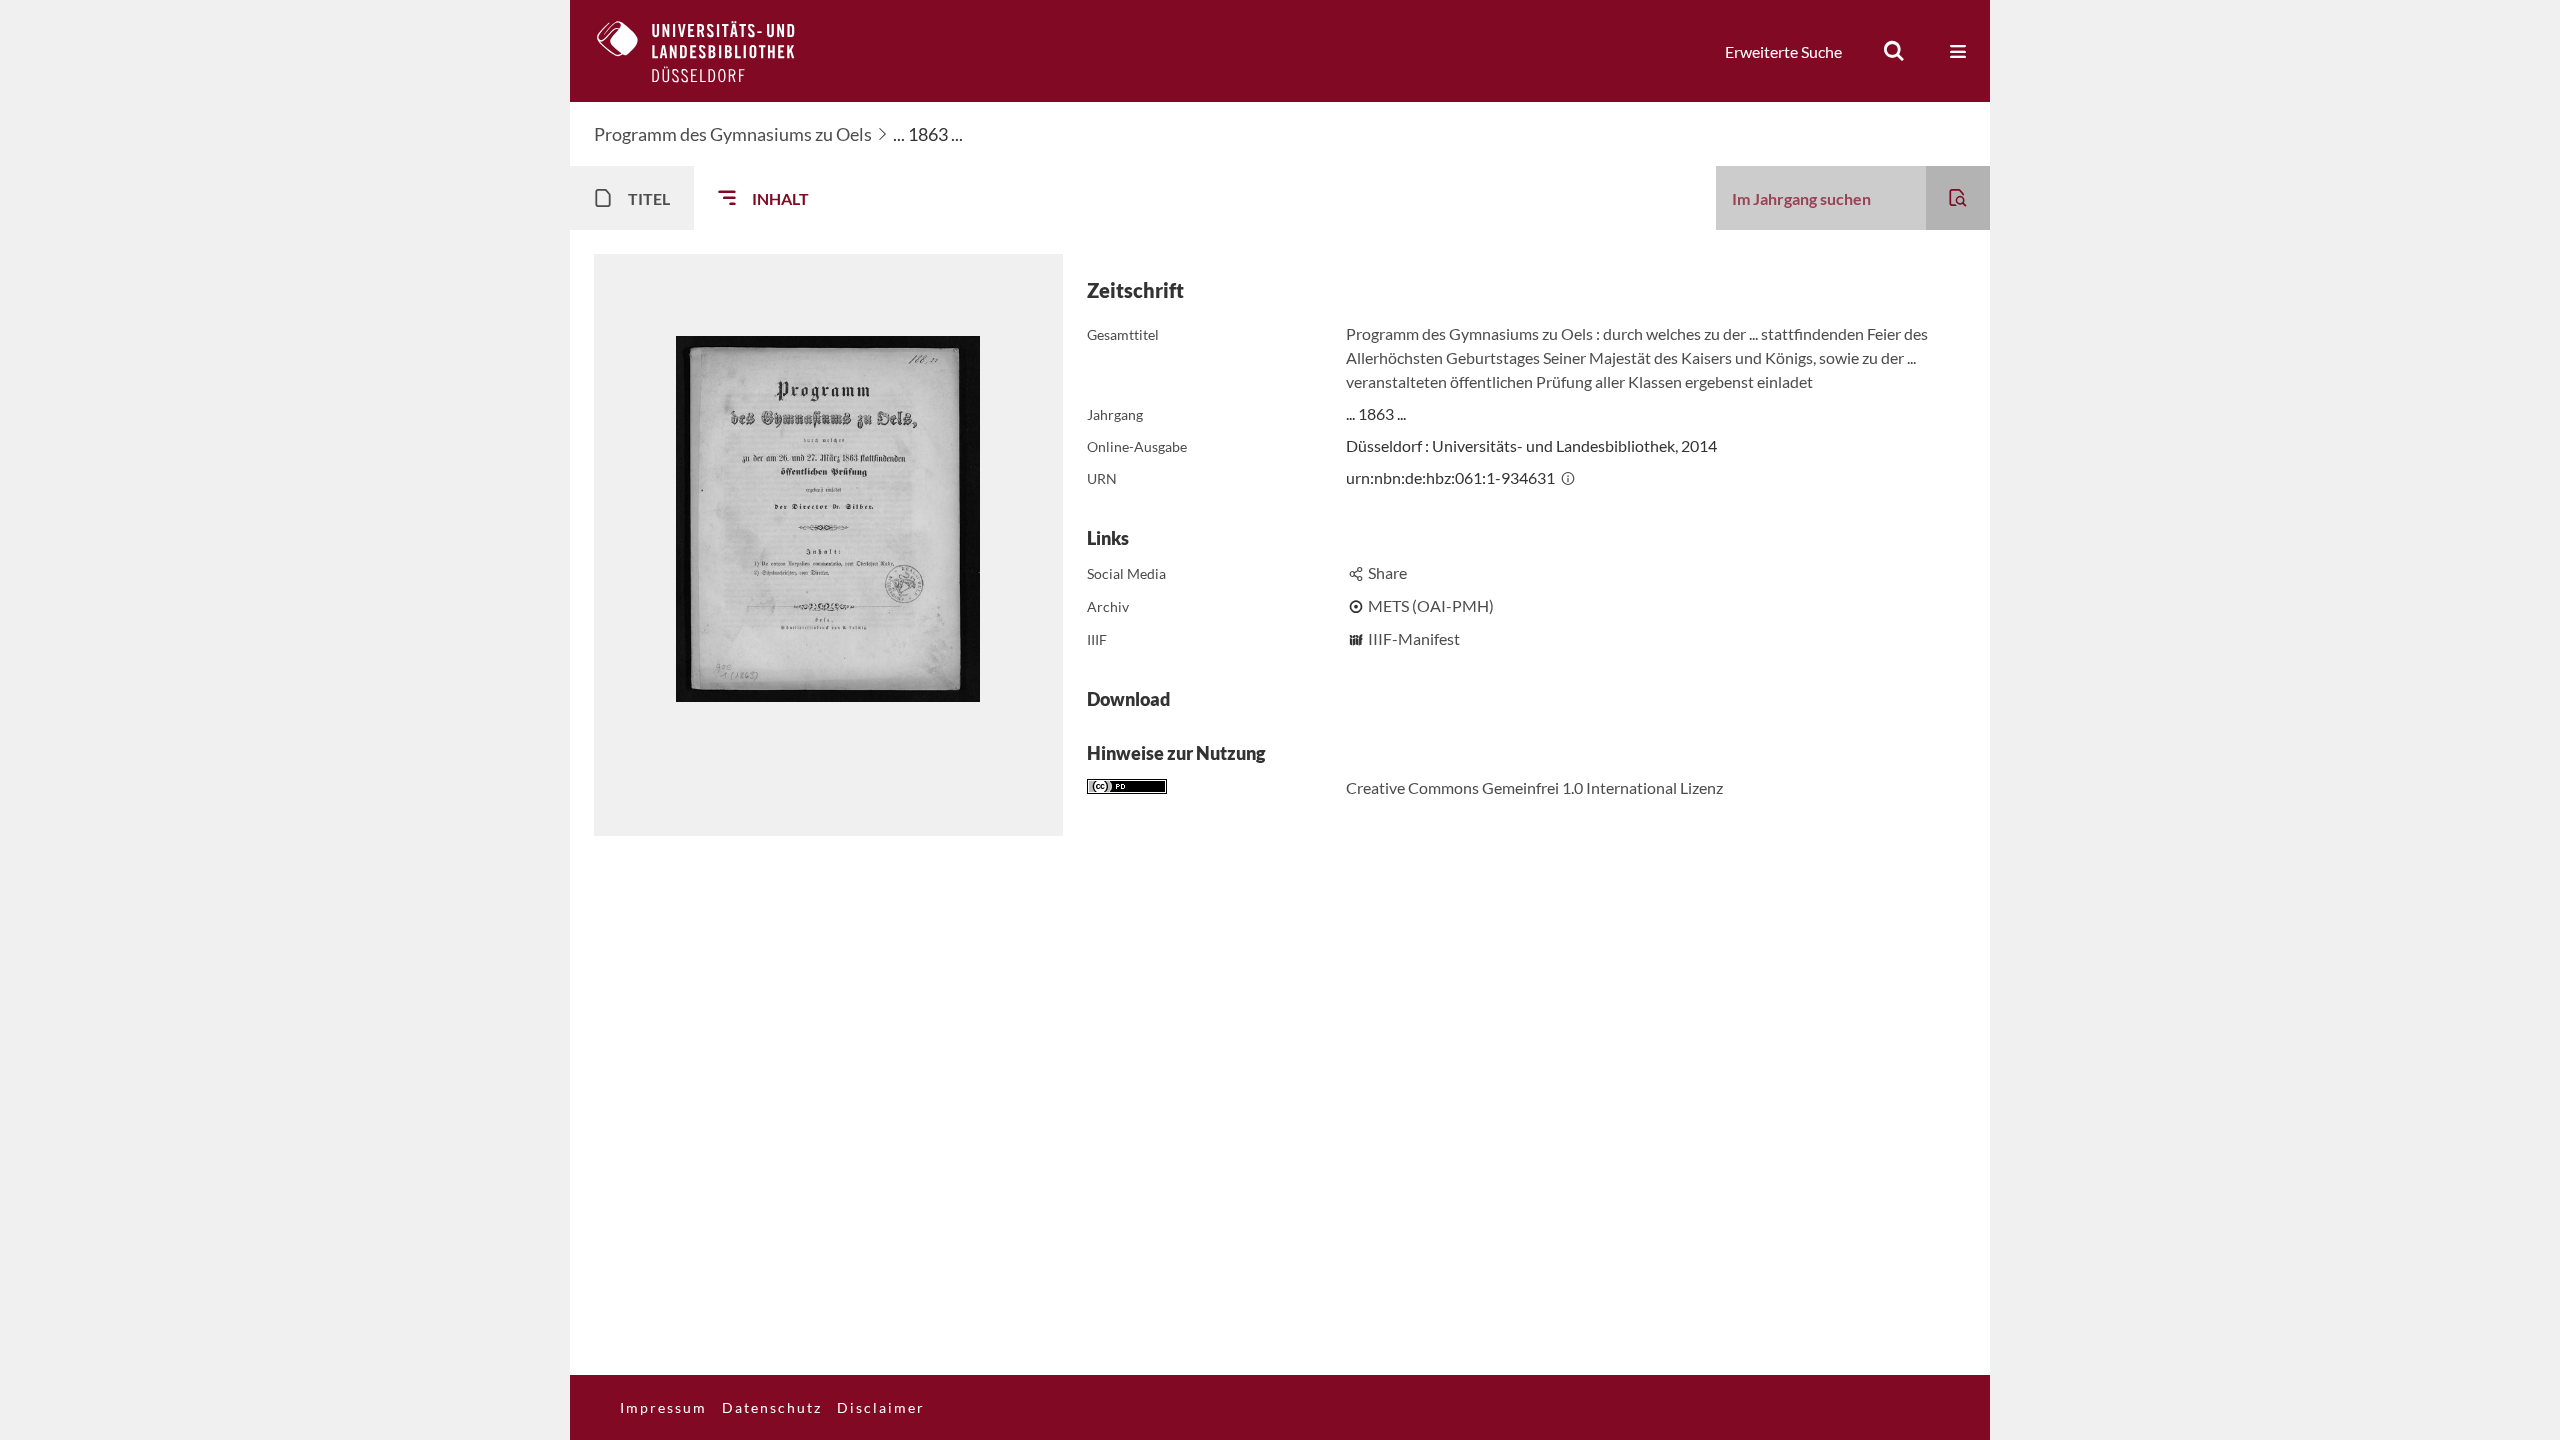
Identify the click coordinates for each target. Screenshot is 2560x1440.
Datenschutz (772, 1407)
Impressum (663, 1407)
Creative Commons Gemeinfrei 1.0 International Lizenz (1534, 787)
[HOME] (711, 51)
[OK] (1894, 51)
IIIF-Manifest (1414, 638)
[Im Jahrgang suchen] (1958, 198)
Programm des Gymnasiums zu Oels (733, 134)
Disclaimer (881, 1407)
